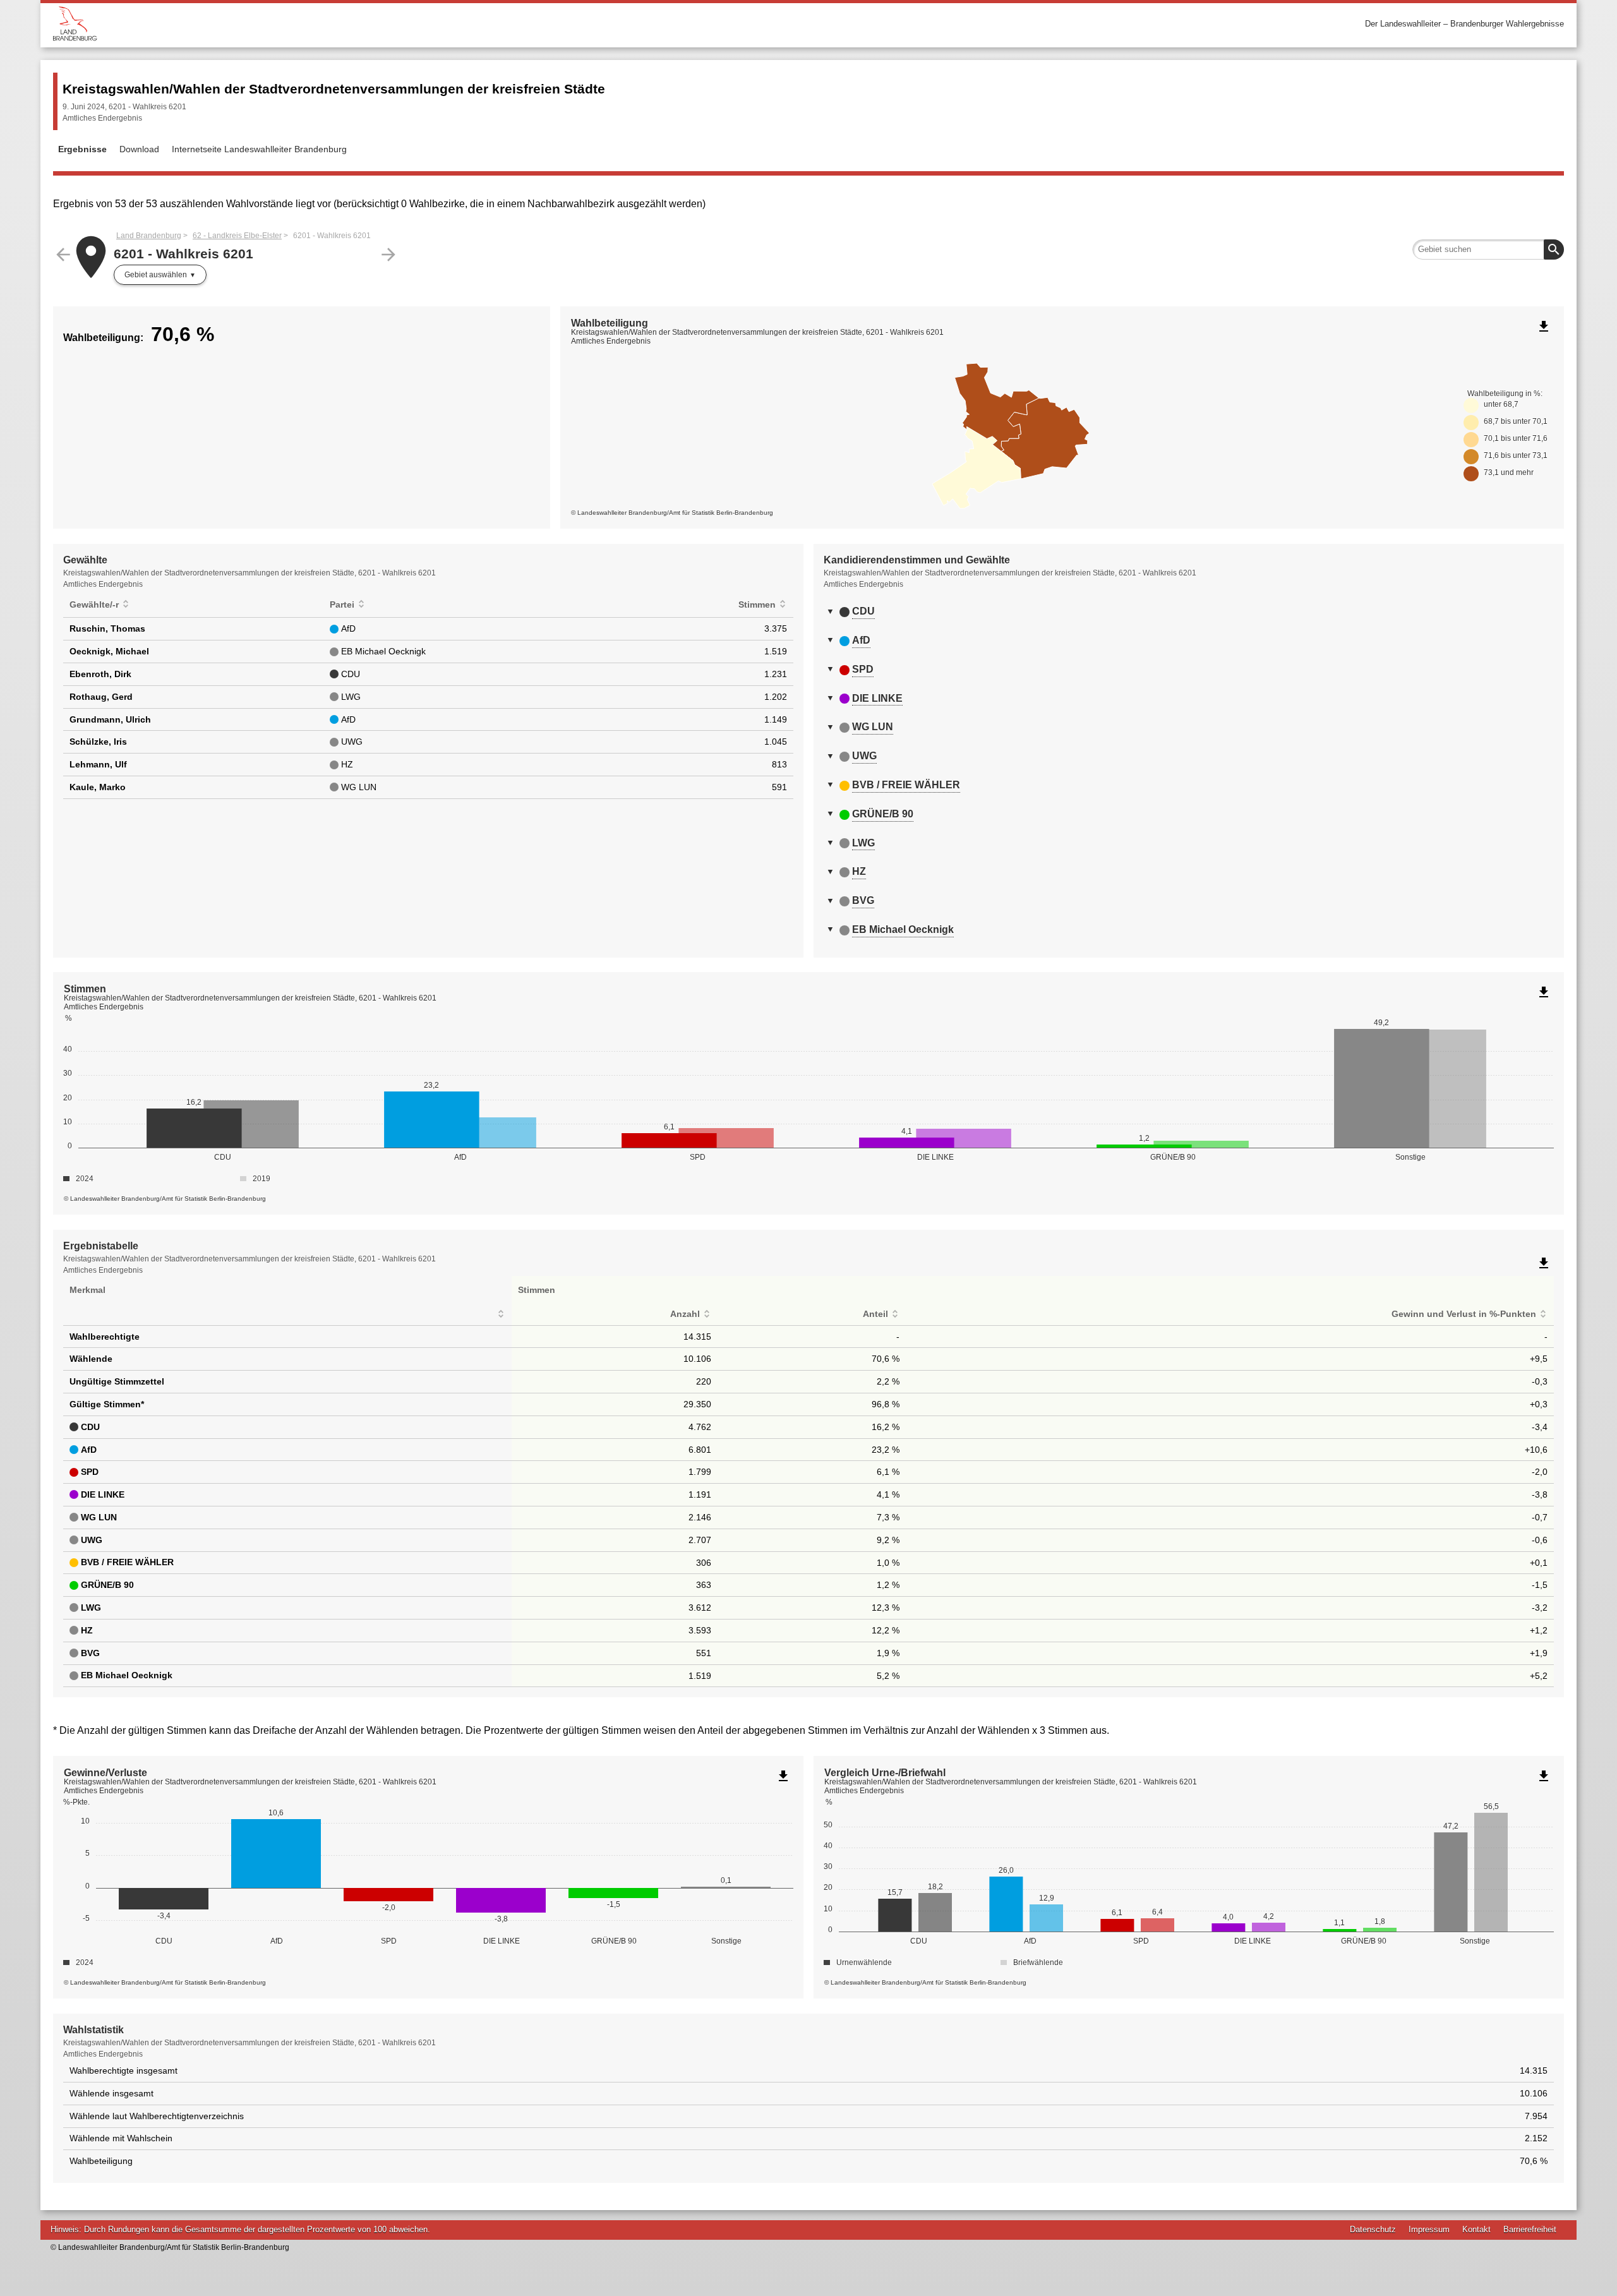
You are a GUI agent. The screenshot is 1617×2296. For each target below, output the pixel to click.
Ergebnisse (82, 149)
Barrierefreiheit (1530, 2229)
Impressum (1429, 2229)
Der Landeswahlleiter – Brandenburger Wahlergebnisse (1464, 24)
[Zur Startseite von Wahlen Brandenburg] (431, 24)
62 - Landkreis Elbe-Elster (237, 236)
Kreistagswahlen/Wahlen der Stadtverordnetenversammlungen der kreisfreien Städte (334, 89)
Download (139, 149)
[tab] (1189, 611)
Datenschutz (1373, 2229)
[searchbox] (1488, 249)
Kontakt (1476, 2229)
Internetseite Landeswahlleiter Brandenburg (259, 149)
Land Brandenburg (149, 236)
